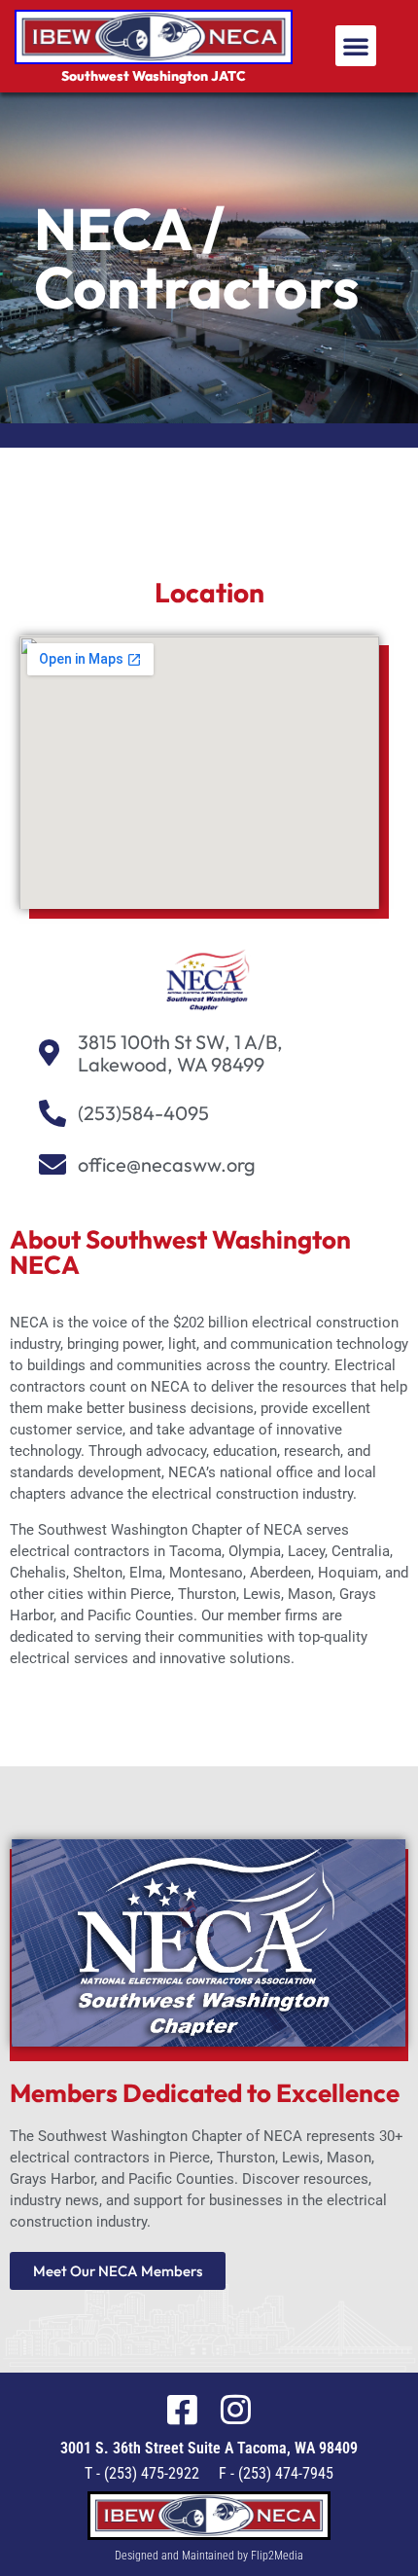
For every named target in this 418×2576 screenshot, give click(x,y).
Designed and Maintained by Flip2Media (209, 2556)
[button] (356, 46)
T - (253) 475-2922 (142, 2473)
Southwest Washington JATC (154, 76)
